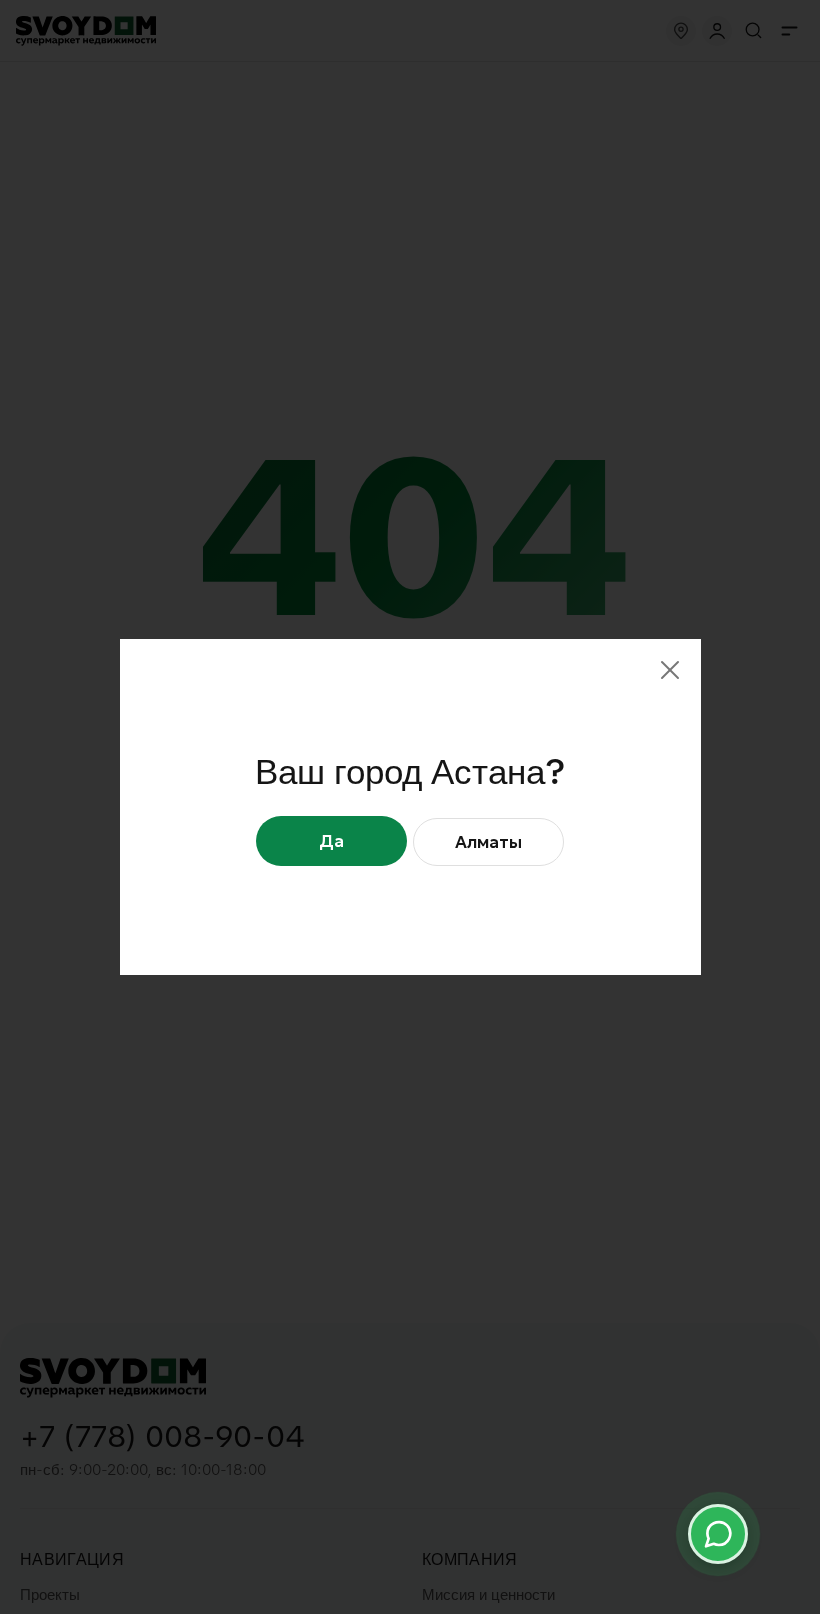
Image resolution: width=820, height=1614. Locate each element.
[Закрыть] (670, 670)
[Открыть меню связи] (718, 1534)
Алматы (488, 842)
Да (331, 841)
